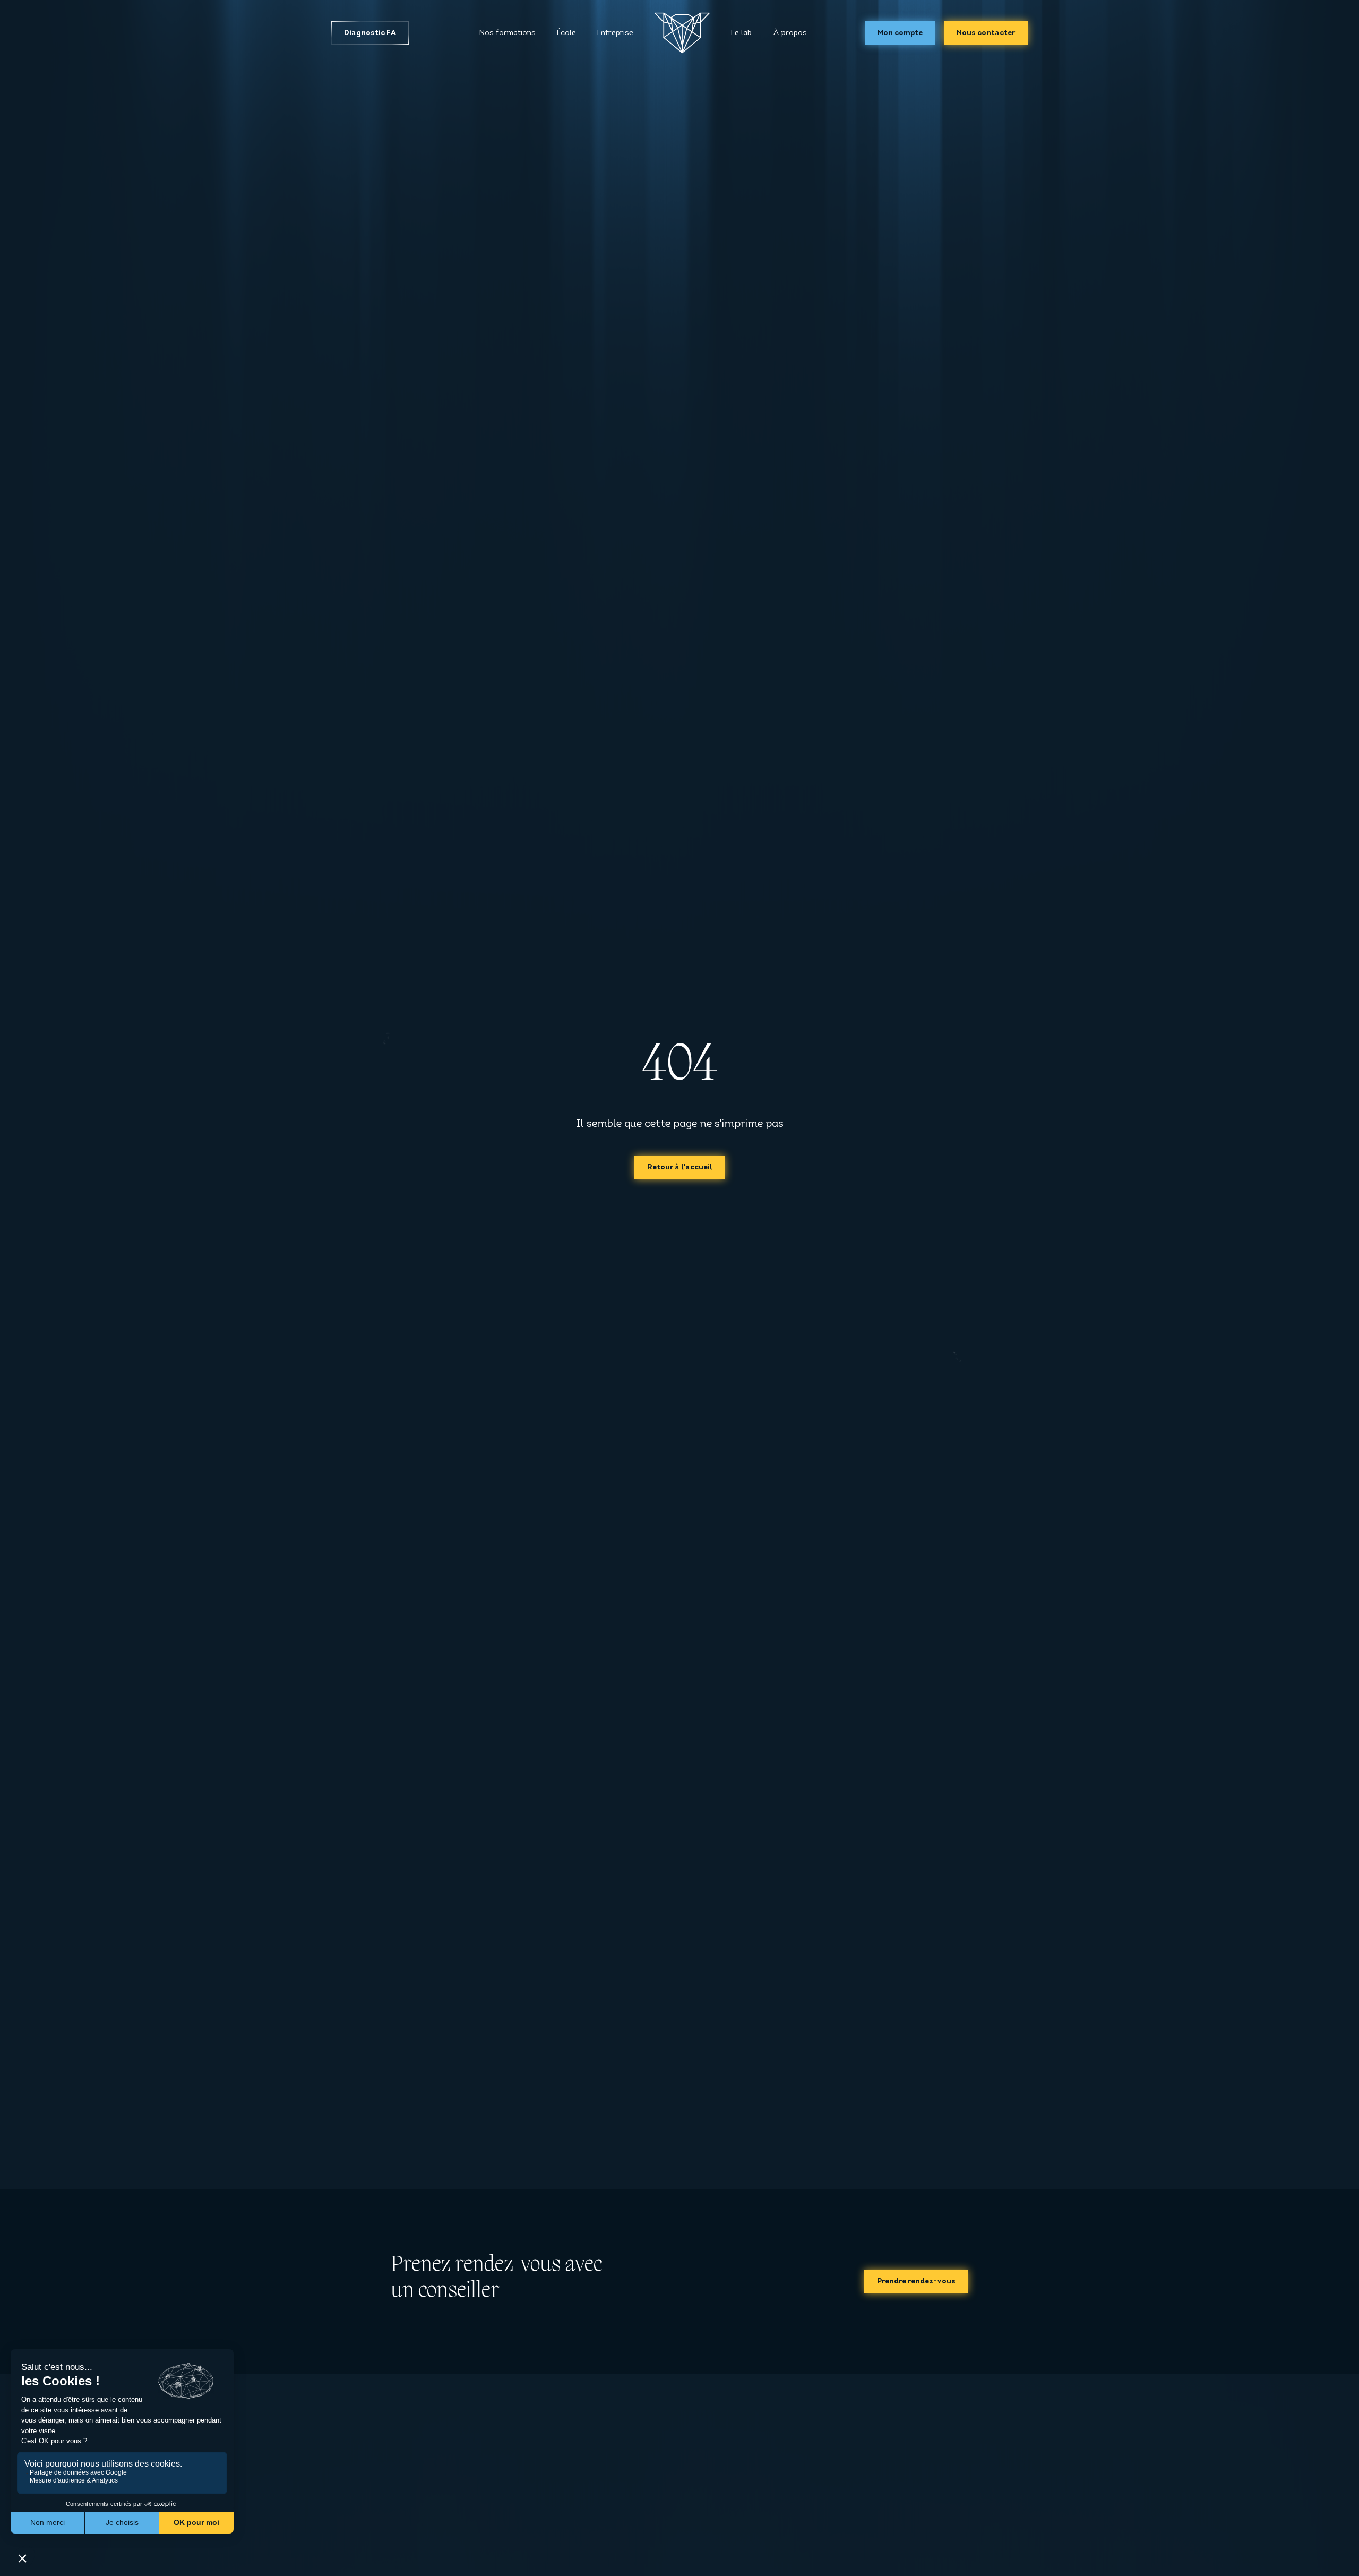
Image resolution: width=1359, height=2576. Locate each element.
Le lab (741, 33)
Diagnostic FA (370, 33)
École (566, 33)
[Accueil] (682, 33)
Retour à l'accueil (680, 1167)
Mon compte (900, 33)
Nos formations (508, 33)
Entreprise (615, 33)
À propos (790, 33)
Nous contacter (986, 33)
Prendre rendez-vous (916, 2282)
